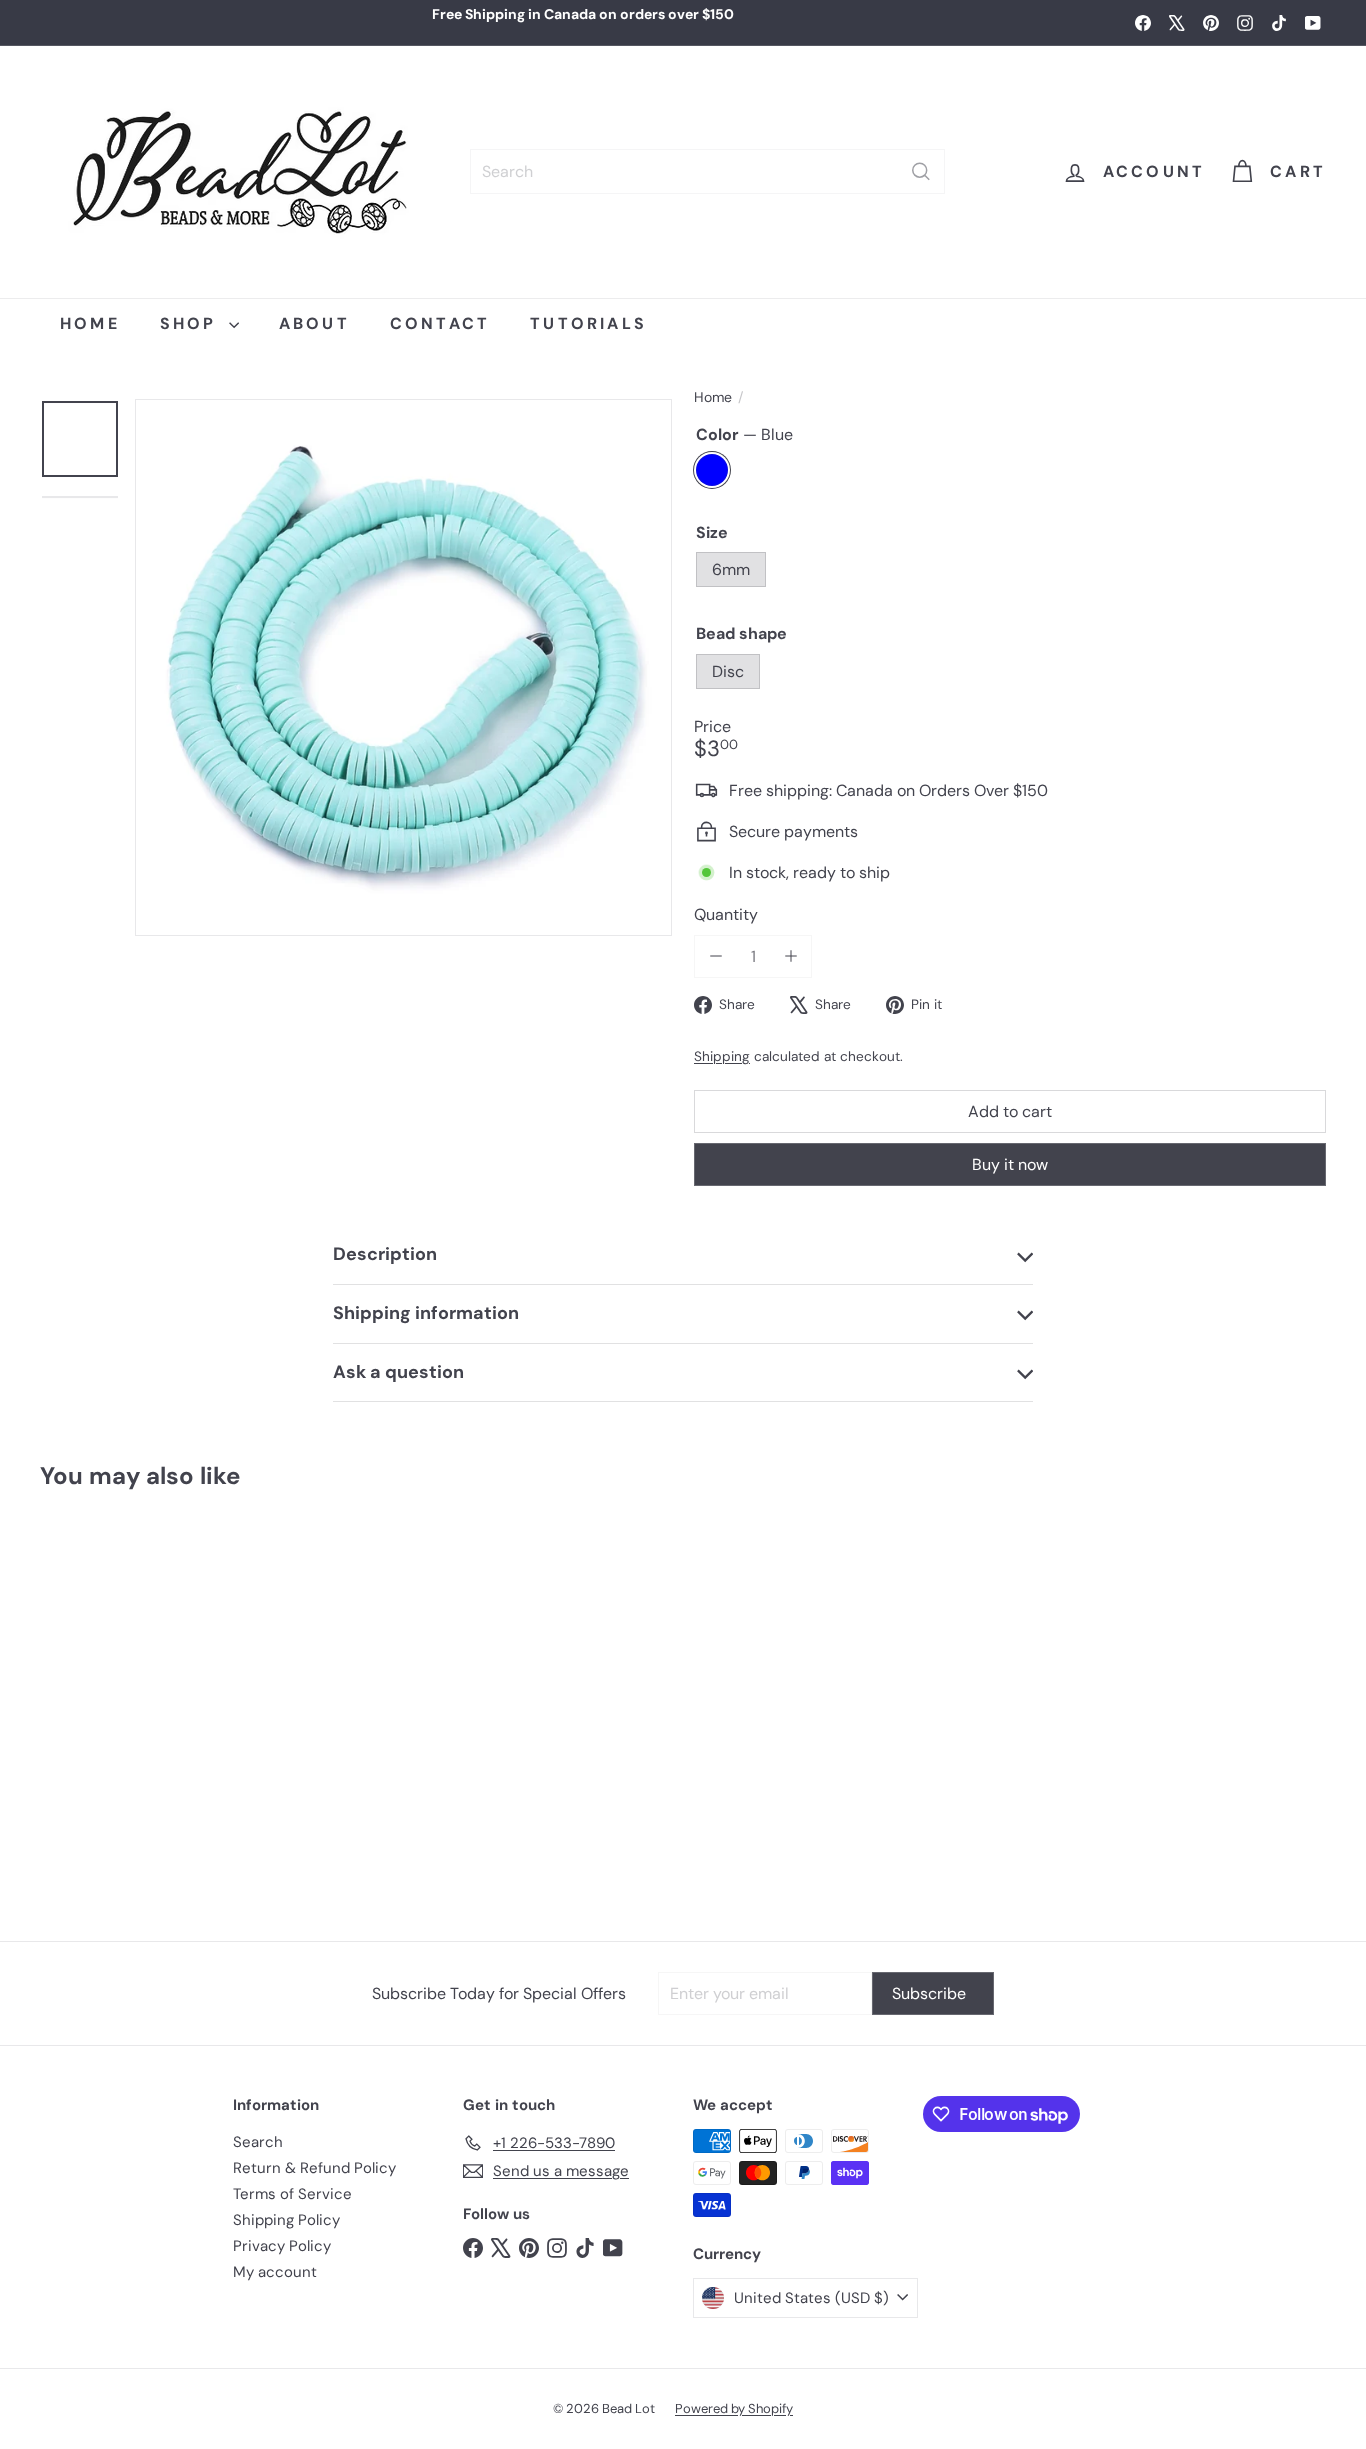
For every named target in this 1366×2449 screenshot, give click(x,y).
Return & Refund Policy (314, 2168)
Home (713, 397)
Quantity (726, 914)
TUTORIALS (588, 323)
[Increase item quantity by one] (790, 956)
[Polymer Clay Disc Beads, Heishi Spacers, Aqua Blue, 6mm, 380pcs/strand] (147, 1706)
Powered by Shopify (734, 2408)
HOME (90, 323)
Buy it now (1010, 1164)
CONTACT (440, 323)
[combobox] (707, 171)
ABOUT (314, 323)
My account (275, 2272)
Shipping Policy (286, 2220)
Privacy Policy (282, 2246)
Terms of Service (292, 2194)
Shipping (722, 1056)
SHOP (192, 323)
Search (258, 2142)
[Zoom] (403, 667)
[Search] (921, 171)
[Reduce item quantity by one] (715, 956)
